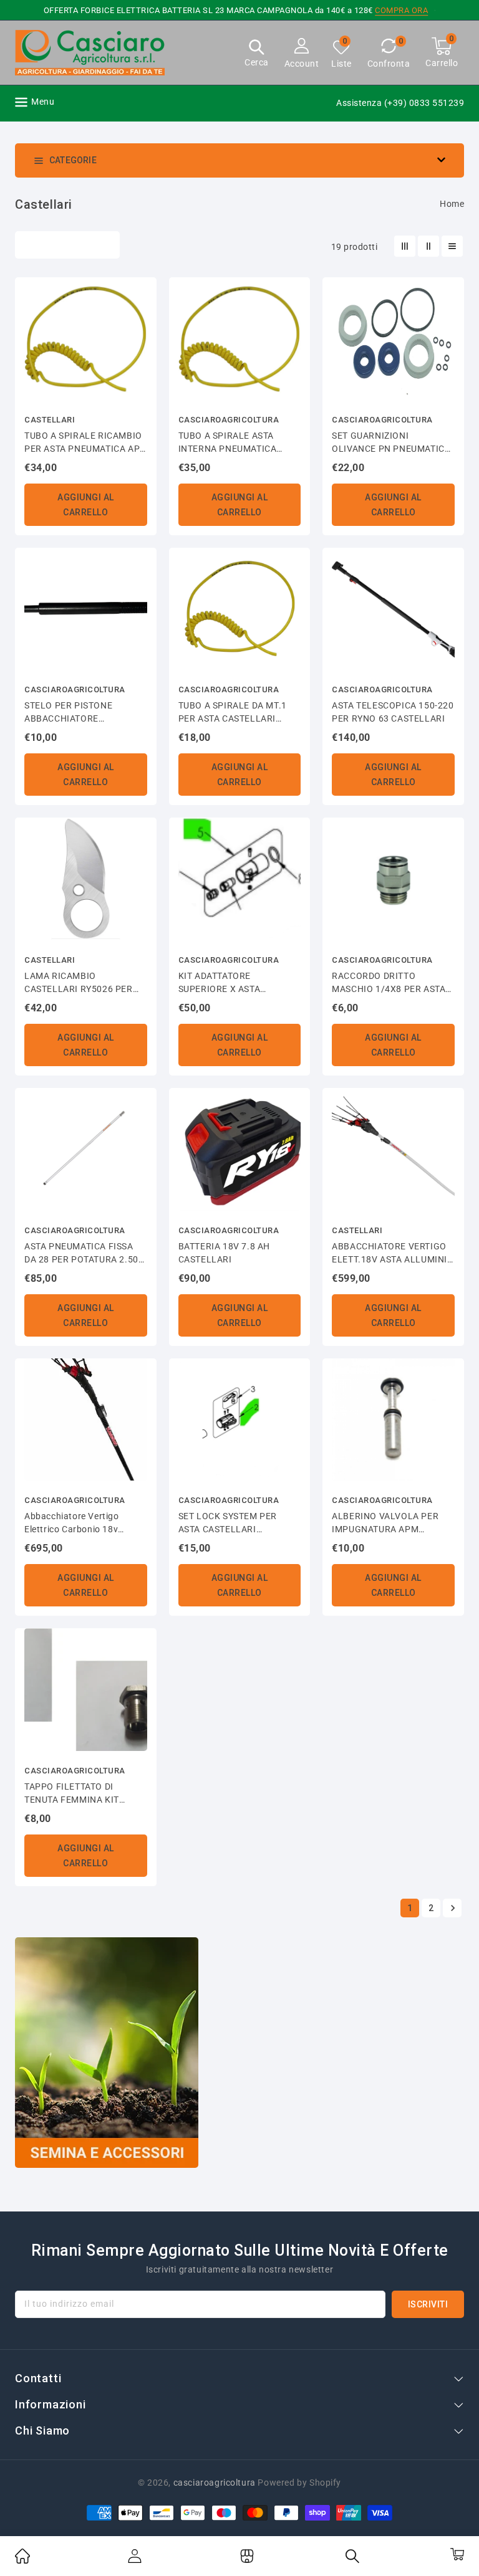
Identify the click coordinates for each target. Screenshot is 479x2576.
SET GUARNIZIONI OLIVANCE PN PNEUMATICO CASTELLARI (391, 443)
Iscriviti (428, 2304)
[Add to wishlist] (140, 293)
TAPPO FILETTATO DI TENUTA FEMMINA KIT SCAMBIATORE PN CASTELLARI (72, 1794)
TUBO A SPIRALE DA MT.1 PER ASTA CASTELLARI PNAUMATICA (233, 713)
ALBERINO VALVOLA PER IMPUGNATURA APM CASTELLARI (385, 1524)
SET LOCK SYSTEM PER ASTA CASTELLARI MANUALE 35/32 (228, 1524)
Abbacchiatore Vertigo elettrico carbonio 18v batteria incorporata (72, 1524)
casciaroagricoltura (215, 2483)
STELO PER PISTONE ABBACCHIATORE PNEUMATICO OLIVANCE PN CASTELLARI (84, 713)
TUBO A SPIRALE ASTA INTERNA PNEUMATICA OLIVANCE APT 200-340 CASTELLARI (229, 443)
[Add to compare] (140, 316)
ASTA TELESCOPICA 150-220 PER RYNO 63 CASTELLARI (393, 712)
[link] (22, 2560)
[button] (257, 55)
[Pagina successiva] (452, 1908)
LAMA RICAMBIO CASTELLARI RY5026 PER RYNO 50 (79, 983)
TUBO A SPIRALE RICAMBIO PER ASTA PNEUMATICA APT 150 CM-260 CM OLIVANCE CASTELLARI (85, 443)
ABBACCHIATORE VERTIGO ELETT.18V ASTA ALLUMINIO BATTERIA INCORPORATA (393, 1254)
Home (452, 204)
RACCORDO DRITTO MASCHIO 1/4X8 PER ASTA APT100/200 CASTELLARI (389, 983)
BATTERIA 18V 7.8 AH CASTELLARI (224, 1253)
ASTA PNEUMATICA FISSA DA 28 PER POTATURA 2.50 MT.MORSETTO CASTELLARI (84, 1254)
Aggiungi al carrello (86, 505)
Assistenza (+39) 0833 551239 (400, 103)
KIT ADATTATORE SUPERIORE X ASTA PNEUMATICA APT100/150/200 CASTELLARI (220, 983)
